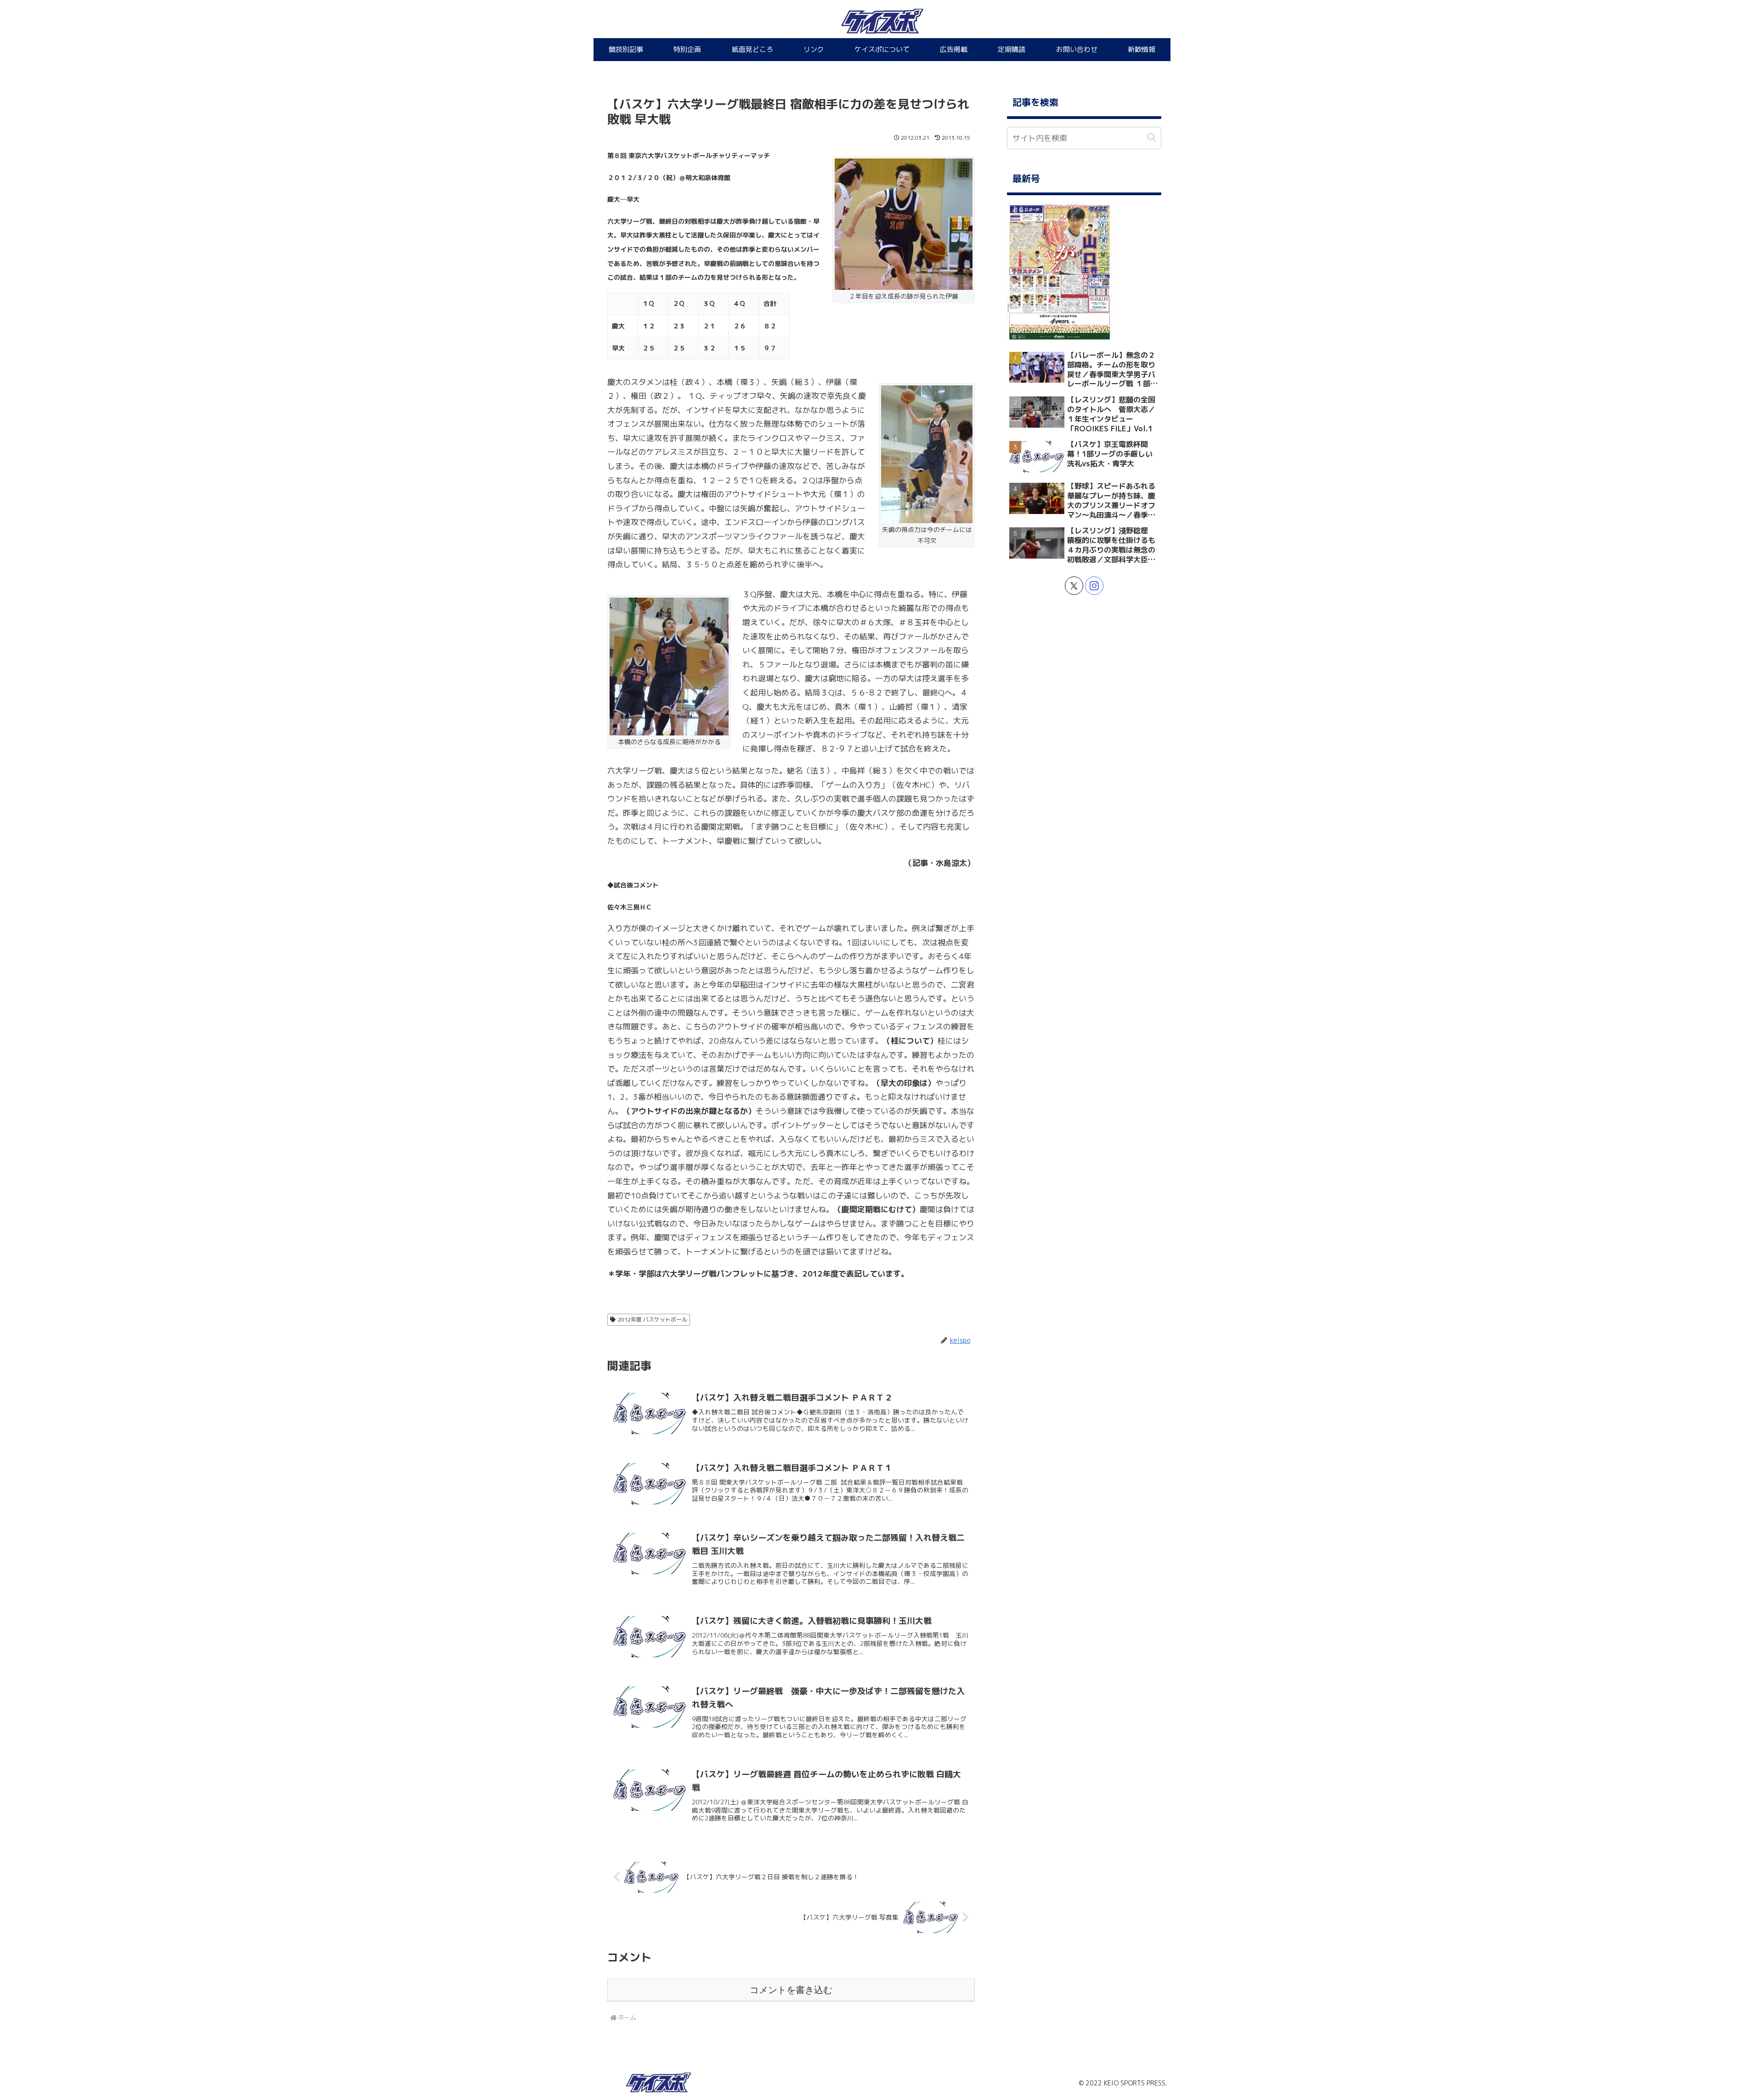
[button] (1152, 138)
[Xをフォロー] (1074, 586)
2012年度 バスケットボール (653, 1319)
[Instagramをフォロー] (1094, 586)
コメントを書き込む (791, 1990)
